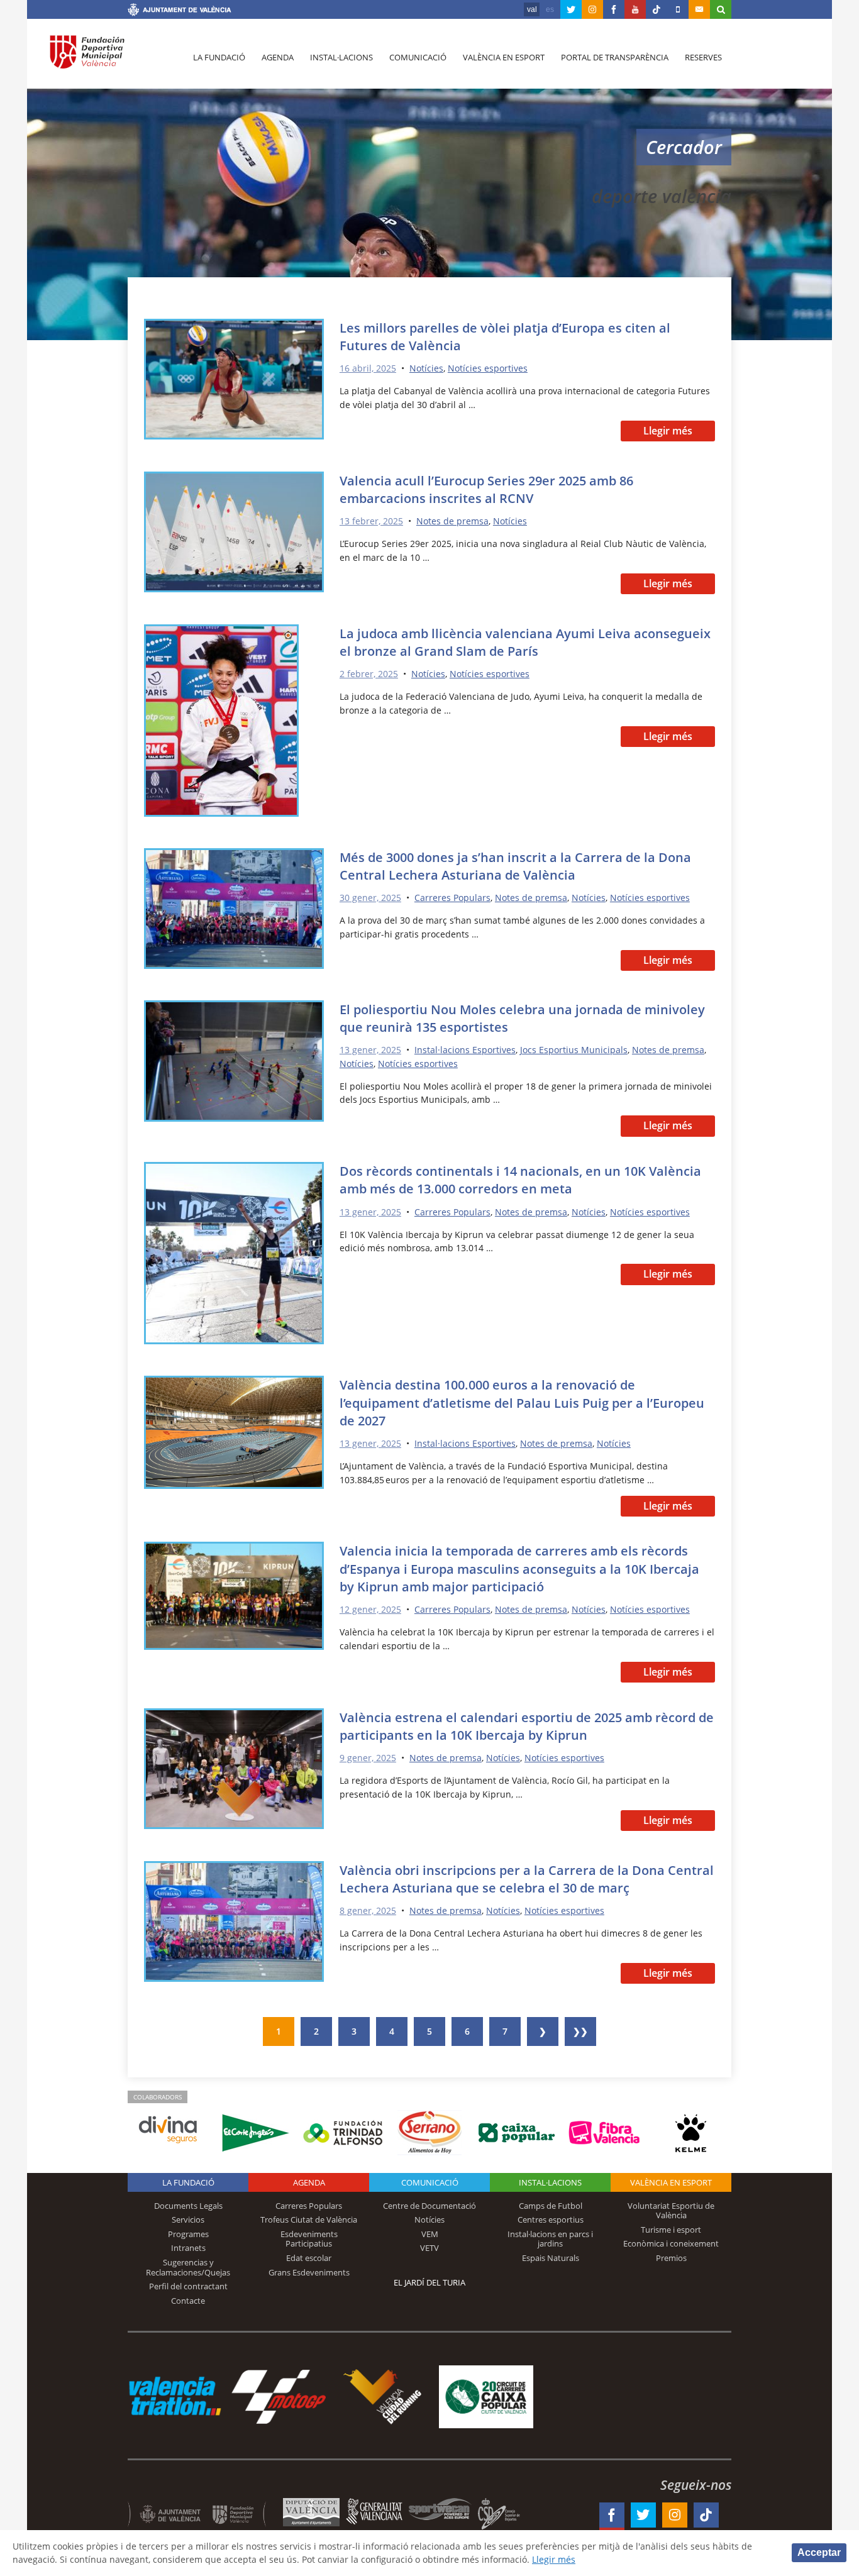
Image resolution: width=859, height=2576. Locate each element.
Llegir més (668, 431)
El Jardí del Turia (429, 2282)
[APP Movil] (678, 9)
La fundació (219, 57)
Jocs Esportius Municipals (574, 1050)
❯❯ (580, 2031)
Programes (188, 2234)
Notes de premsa (452, 521)
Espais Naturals (551, 2258)
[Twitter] (571, 9)
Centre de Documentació (429, 2206)
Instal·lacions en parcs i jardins (550, 2239)
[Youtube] (635, 9)
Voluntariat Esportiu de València (671, 2211)
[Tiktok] (657, 9)
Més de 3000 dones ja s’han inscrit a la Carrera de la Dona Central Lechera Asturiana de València (515, 866)
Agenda (278, 57)
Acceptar (819, 2552)
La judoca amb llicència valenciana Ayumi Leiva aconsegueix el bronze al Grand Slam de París (525, 642)
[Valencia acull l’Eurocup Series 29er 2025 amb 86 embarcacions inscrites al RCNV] (234, 534)
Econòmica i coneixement (671, 2243)
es (550, 9)
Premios (671, 2258)
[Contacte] (699, 9)
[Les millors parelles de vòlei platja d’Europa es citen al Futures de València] (234, 381)
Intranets (188, 2248)
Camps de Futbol (551, 2206)
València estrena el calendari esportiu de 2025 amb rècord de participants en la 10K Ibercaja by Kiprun (527, 1726)
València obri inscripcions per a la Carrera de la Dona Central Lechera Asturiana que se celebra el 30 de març (527, 1879)
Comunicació (418, 57)
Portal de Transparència (615, 57)
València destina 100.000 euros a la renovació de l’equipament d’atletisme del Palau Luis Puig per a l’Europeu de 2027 (522, 1402)
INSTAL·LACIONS (550, 2182)
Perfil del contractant (188, 2286)
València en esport (504, 57)
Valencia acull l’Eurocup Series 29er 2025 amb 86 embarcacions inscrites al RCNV (486, 489)
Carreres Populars (452, 898)
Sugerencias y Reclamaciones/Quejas (188, 2267)
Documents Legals (188, 2206)
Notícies (426, 368)
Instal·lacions (341, 57)
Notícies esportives (488, 368)
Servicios (188, 2219)
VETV (429, 2248)
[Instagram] (592, 9)
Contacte (188, 2301)
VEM (430, 2234)
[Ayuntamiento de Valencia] (180, 11)
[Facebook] (614, 9)
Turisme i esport (671, 2230)
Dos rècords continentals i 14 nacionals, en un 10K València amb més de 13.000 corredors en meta (520, 1180)
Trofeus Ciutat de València (309, 2219)
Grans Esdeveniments (309, 2272)
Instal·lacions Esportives (465, 1050)
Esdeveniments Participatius (309, 2239)
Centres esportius (551, 2219)
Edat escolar (309, 2258)
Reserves (703, 57)
